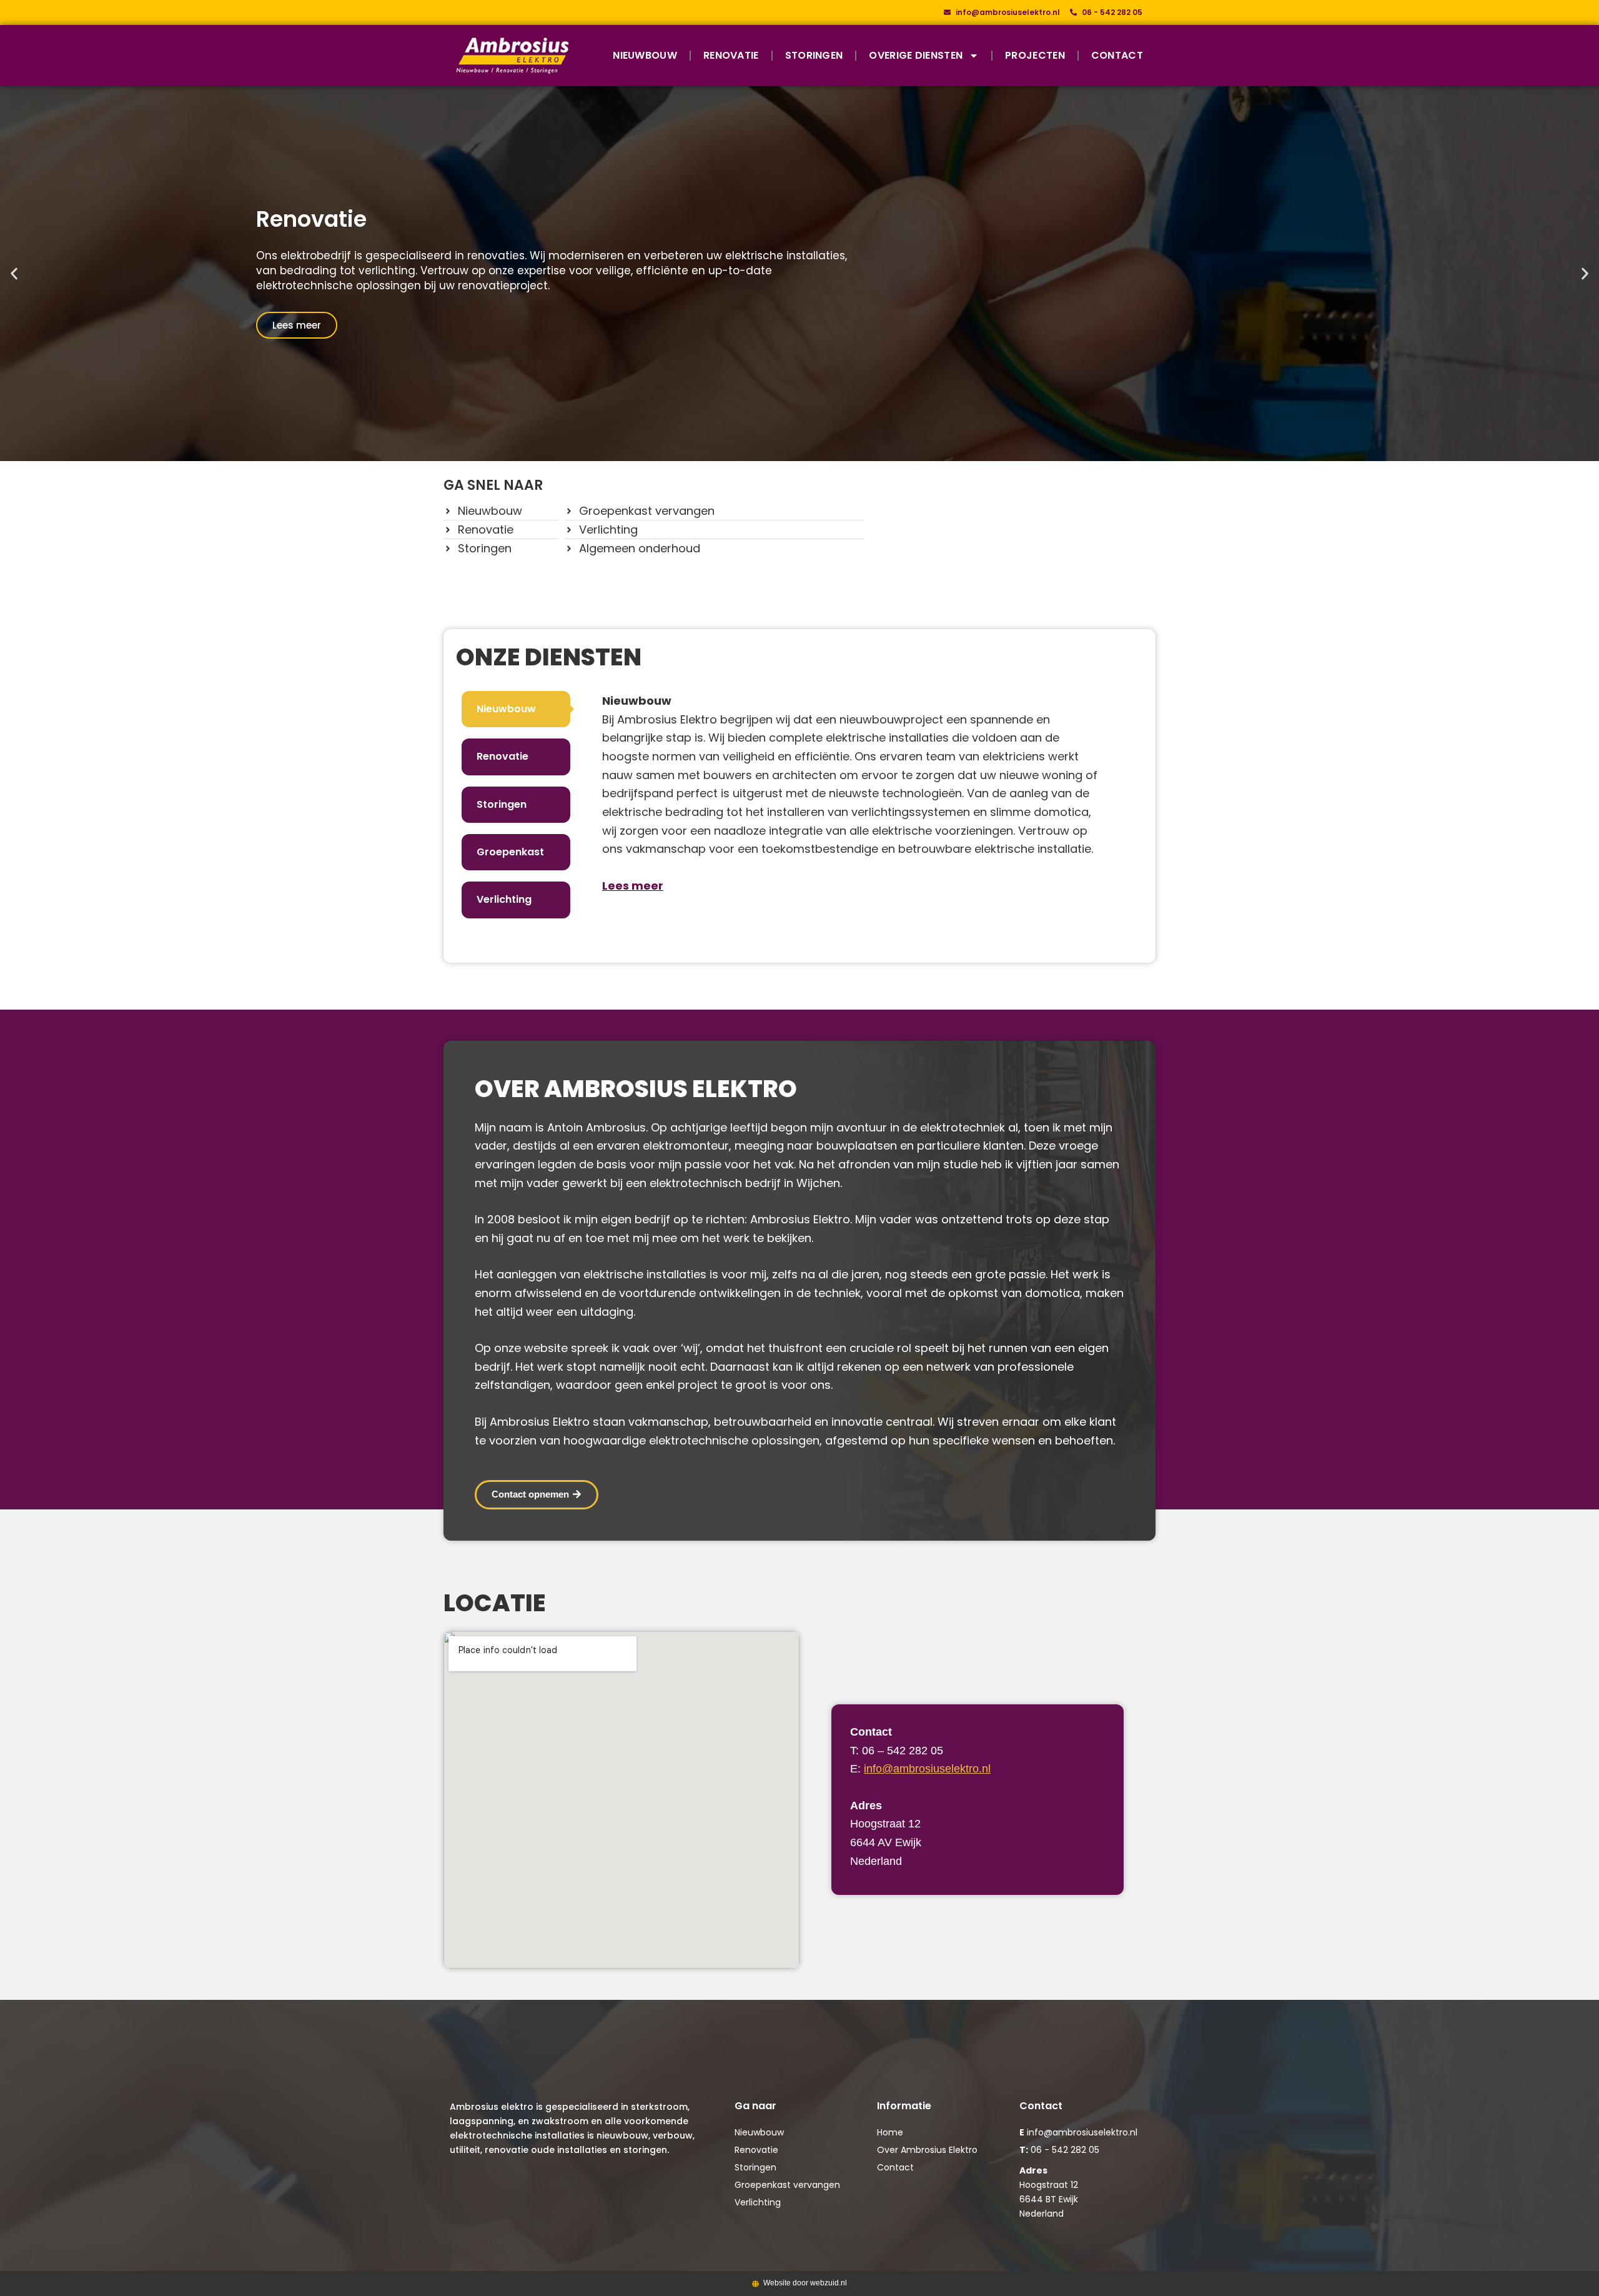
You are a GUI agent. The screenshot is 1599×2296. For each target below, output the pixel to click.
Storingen (814, 55)
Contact (1117, 55)
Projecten (1035, 55)
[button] (14, 273)
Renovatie (731, 55)
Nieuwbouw (645, 55)
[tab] (516, 709)
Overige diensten (916, 55)
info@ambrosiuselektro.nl (927, 1769)
